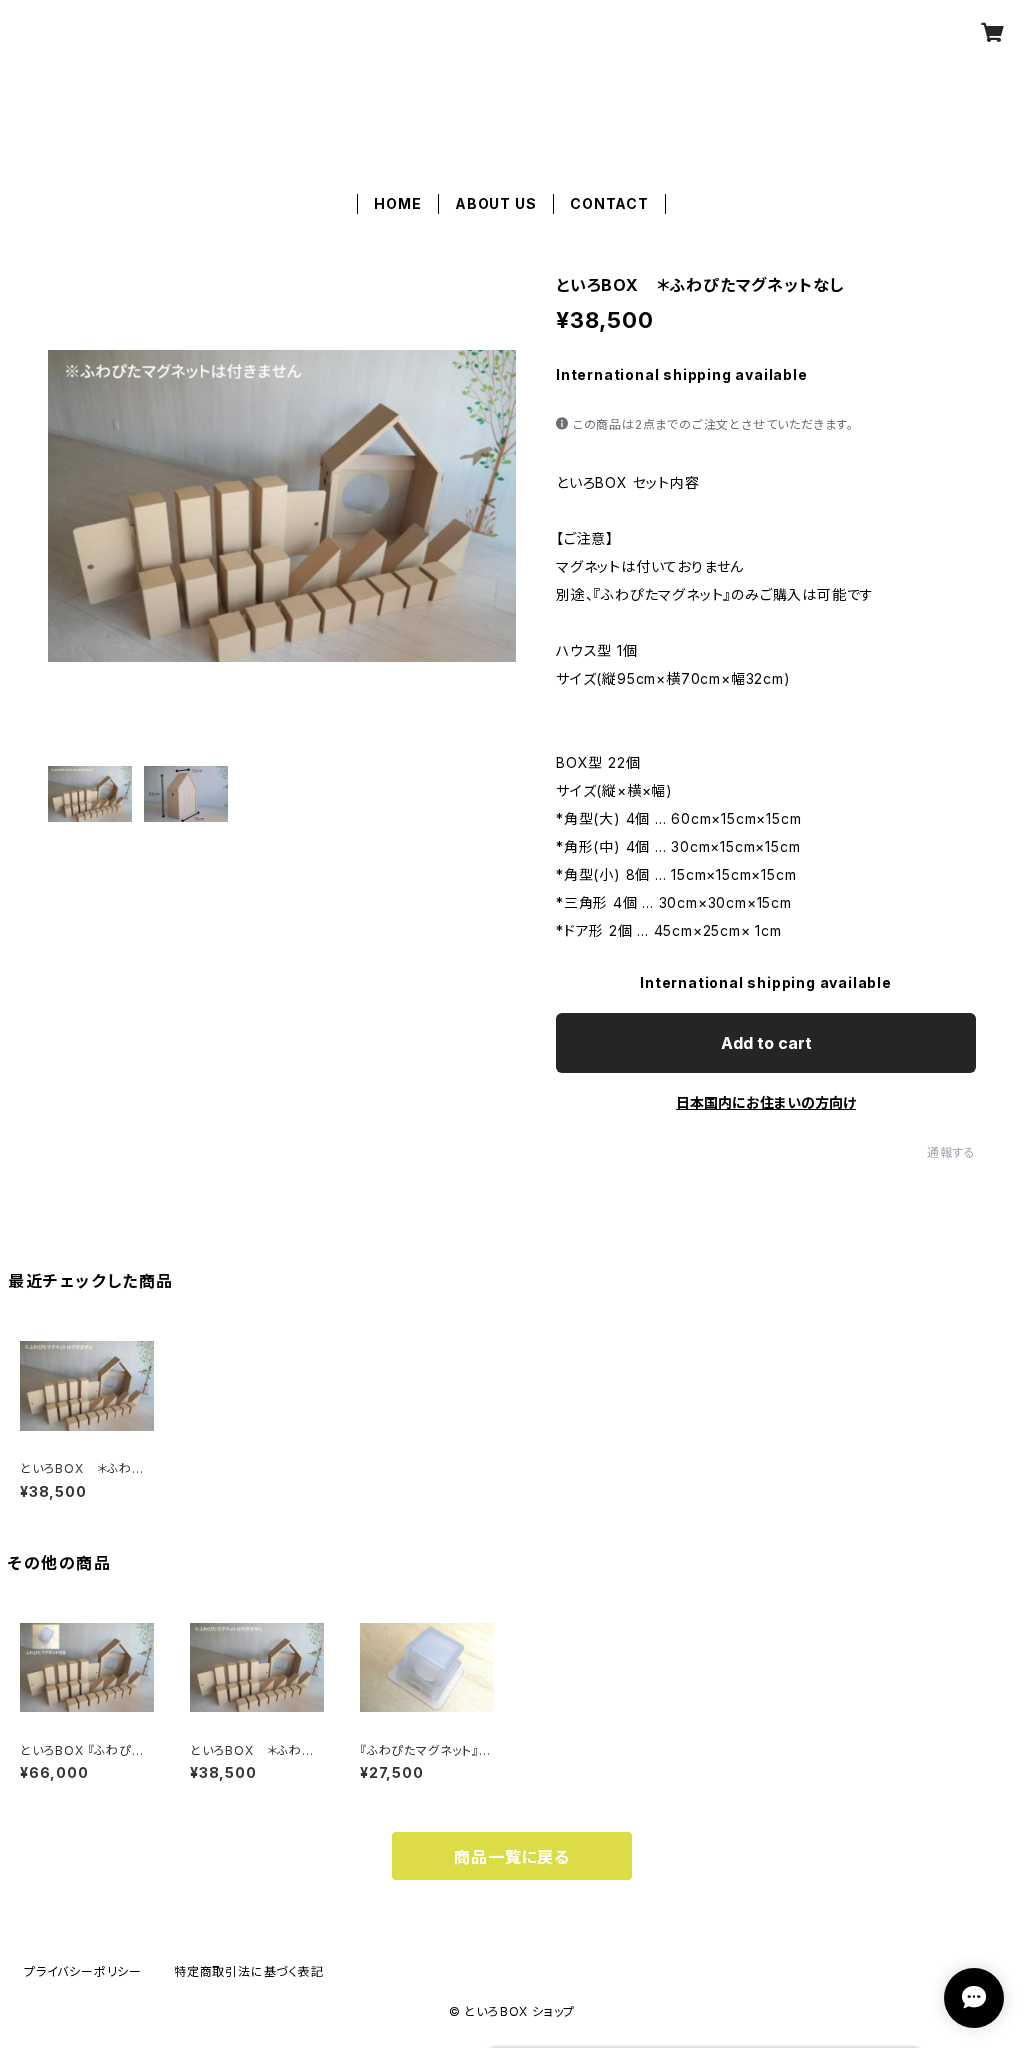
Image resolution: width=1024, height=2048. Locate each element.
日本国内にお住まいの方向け (766, 1102)
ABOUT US (495, 203)
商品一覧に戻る (512, 1857)
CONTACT (609, 203)
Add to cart (766, 1043)
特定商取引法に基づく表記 (249, 1971)
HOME (397, 203)
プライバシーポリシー (83, 1971)
